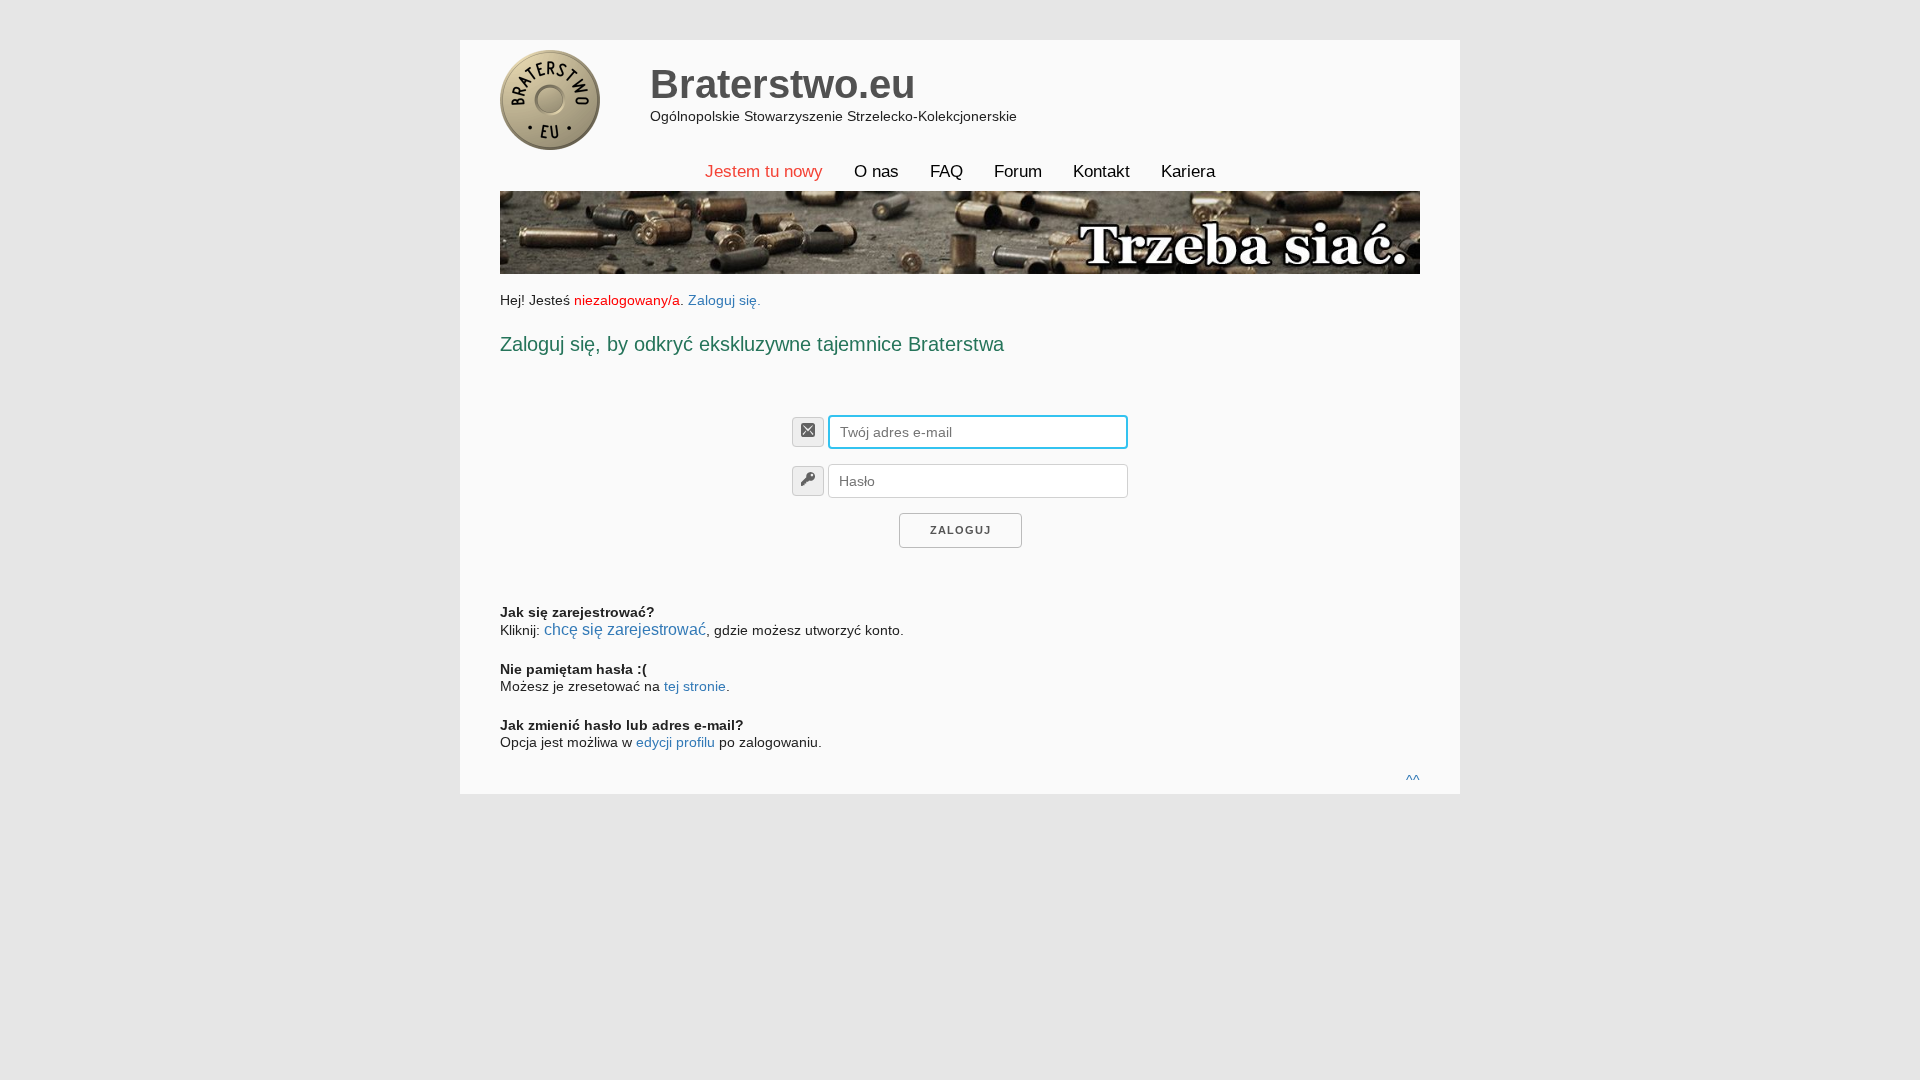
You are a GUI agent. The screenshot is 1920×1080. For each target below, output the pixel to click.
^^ (1413, 780)
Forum (1018, 171)
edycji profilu (675, 742)
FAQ (946, 171)
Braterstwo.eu (782, 84)
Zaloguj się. (724, 300)
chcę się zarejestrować (625, 629)
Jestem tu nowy (764, 171)
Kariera (1188, 171)
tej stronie (695, 686)
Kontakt (1101, 171)
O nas (876, 171)
